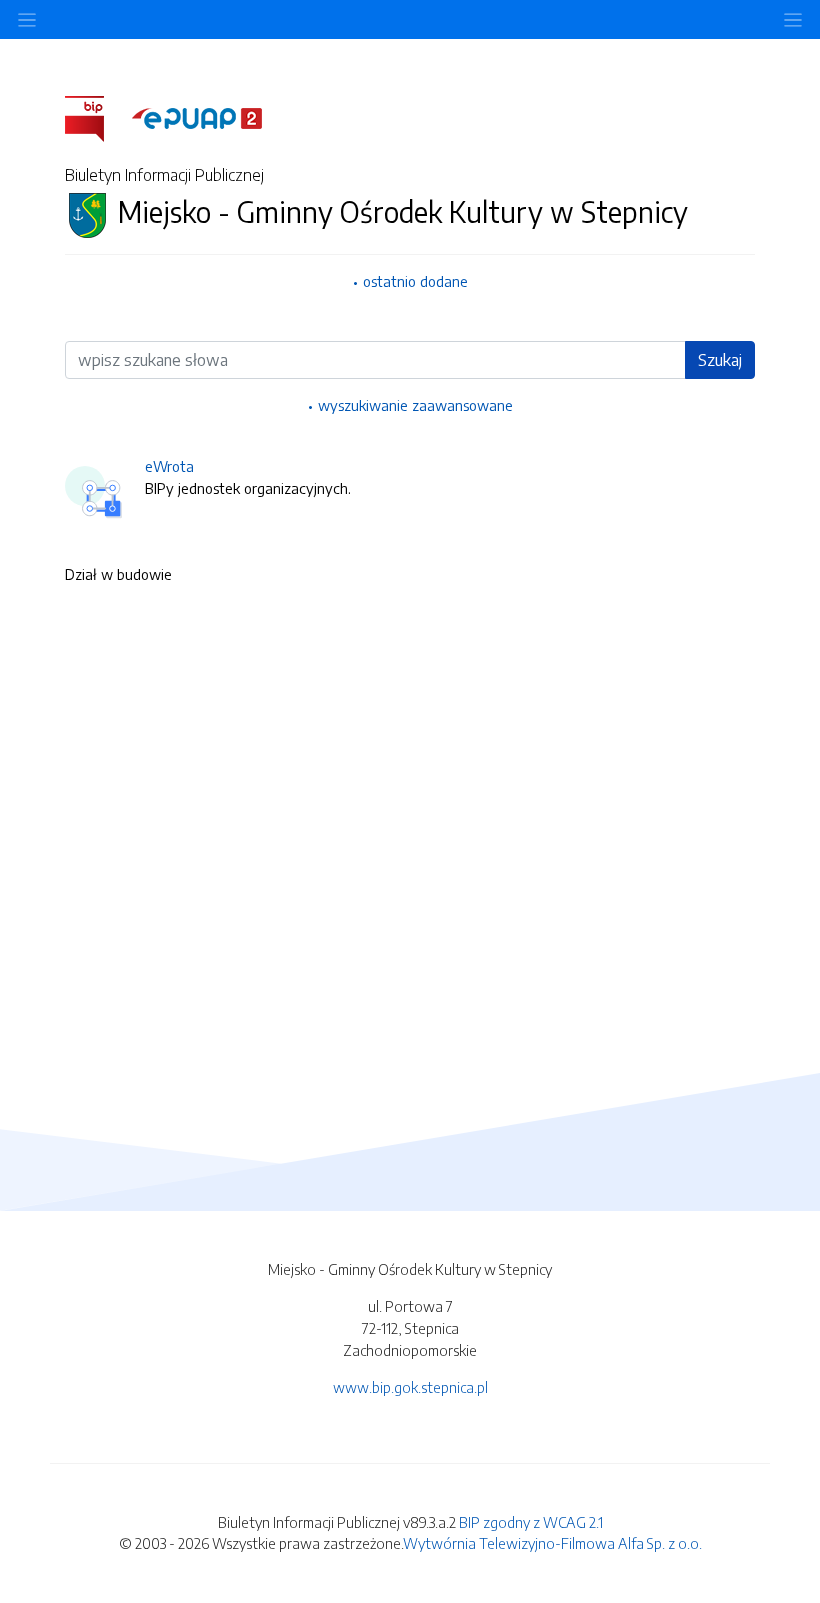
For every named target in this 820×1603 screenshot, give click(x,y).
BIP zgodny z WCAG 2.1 (531, 1522)
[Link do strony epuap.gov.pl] (197, 117)
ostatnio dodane (415, 281)
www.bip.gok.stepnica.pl (410, 1387)
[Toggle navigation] (793, 19)
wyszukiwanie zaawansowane (415, 405)
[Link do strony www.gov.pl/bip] (96, 117)
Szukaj (720, 360)
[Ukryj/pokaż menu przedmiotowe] (27, 19)
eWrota (169, 466)
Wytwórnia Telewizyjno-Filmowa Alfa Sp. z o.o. (552, 1543)
